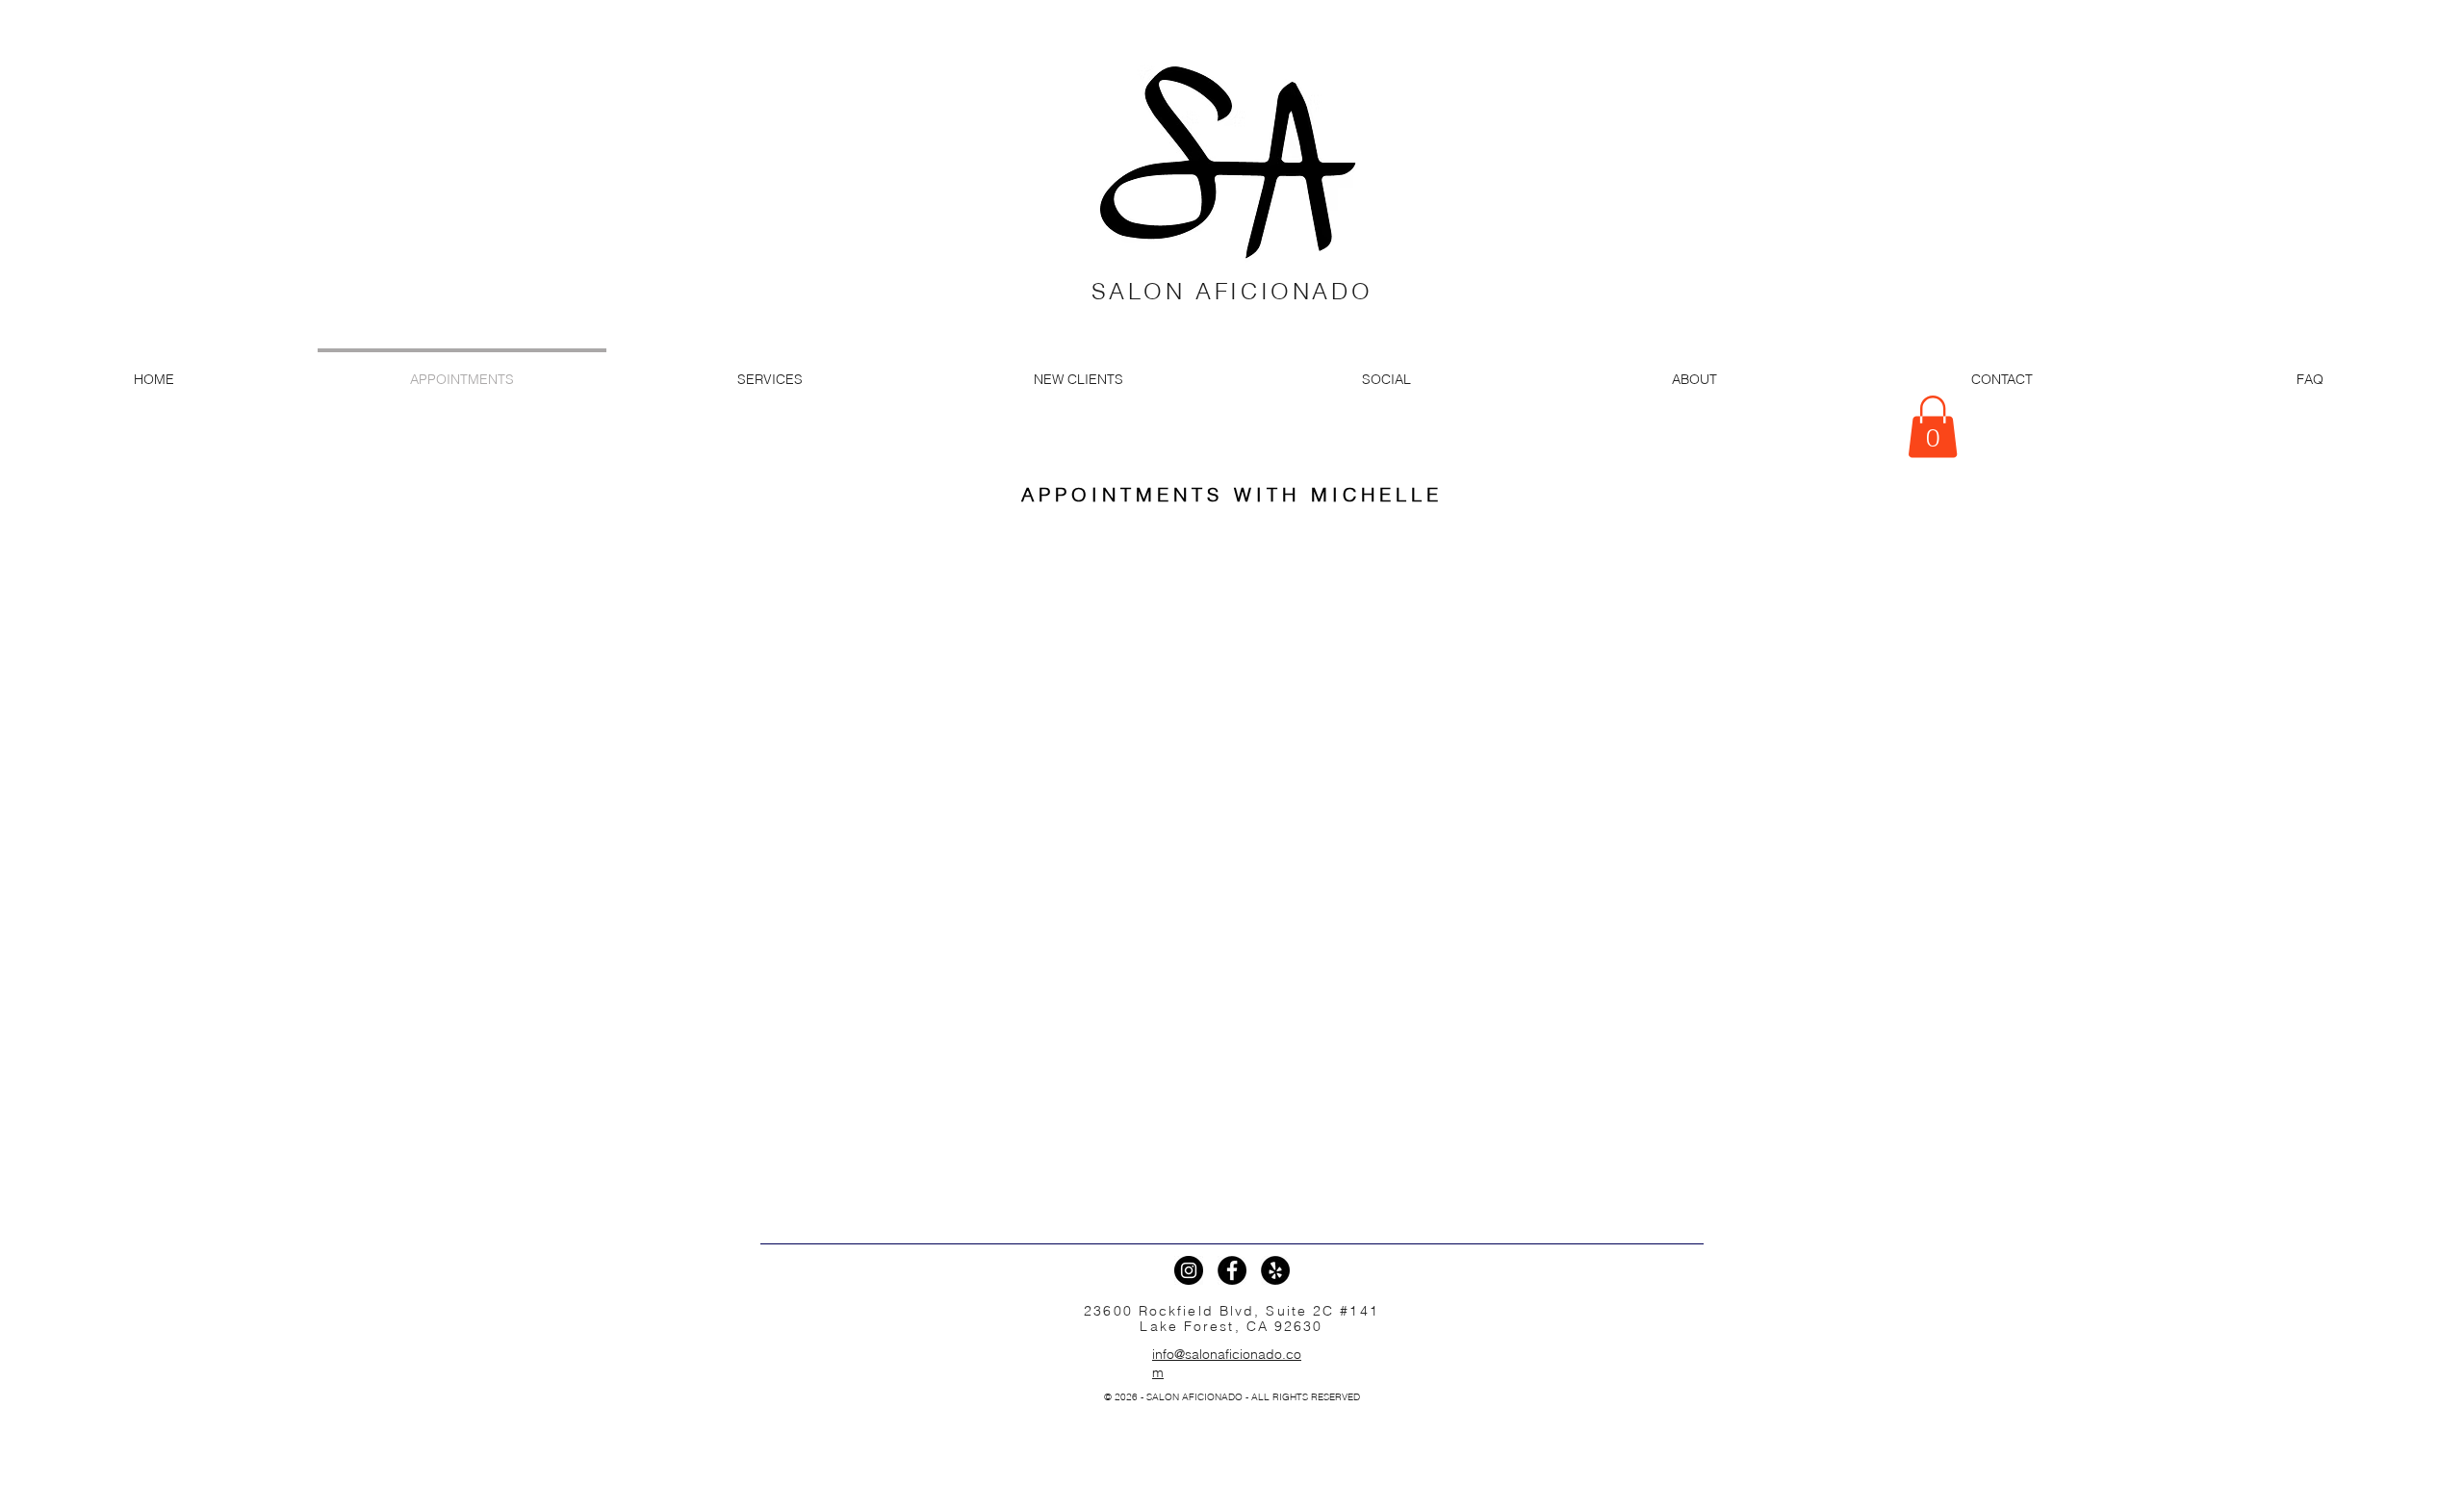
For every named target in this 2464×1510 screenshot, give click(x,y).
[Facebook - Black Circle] (1232, 1270)
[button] (1933, 427)
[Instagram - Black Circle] (1189, 1270)
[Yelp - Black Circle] (1275, 1270)
